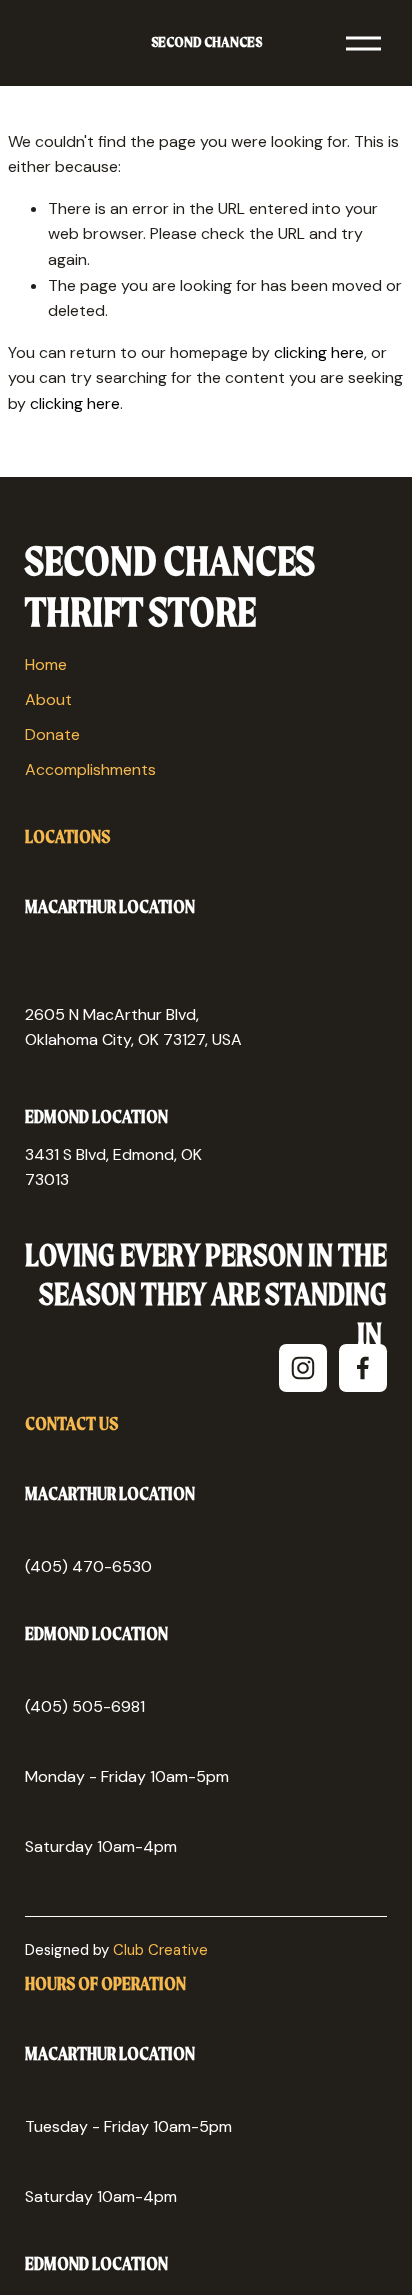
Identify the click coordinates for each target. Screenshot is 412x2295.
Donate (52, 734)
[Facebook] (363, 1368)
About (48, 699)
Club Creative (160, 1950)
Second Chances (206, 43)
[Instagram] (303, 1368)
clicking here (319, 352)
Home (46, 664)
